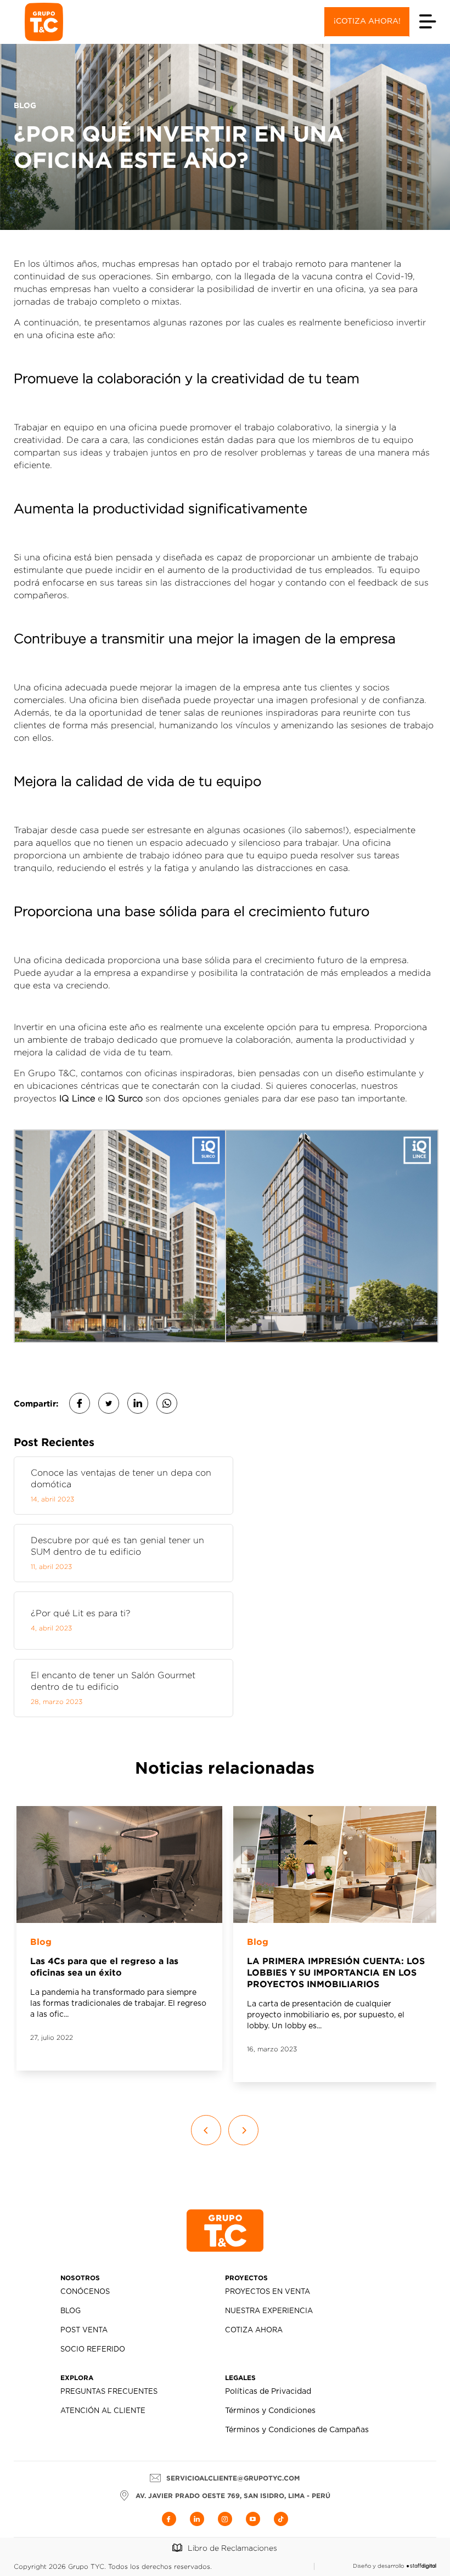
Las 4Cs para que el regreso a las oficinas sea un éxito (104, 1967)
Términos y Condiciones (270, 2411)
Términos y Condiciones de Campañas (297, 2430)
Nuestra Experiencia (269, 2311)
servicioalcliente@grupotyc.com (233, 2478)
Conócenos (85, 2292)
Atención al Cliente (103, 2411)
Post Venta (84, 2330)
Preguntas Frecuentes (109, 2392)
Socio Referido (93, 2350)
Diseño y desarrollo (378, 2566)
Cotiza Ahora (254, 2330)
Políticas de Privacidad (268, 2392)
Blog (41, 1942)
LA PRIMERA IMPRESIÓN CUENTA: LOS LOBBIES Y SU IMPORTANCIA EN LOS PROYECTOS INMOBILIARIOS (336, 1972)
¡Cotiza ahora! (367, 21)
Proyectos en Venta (268, 2292)
